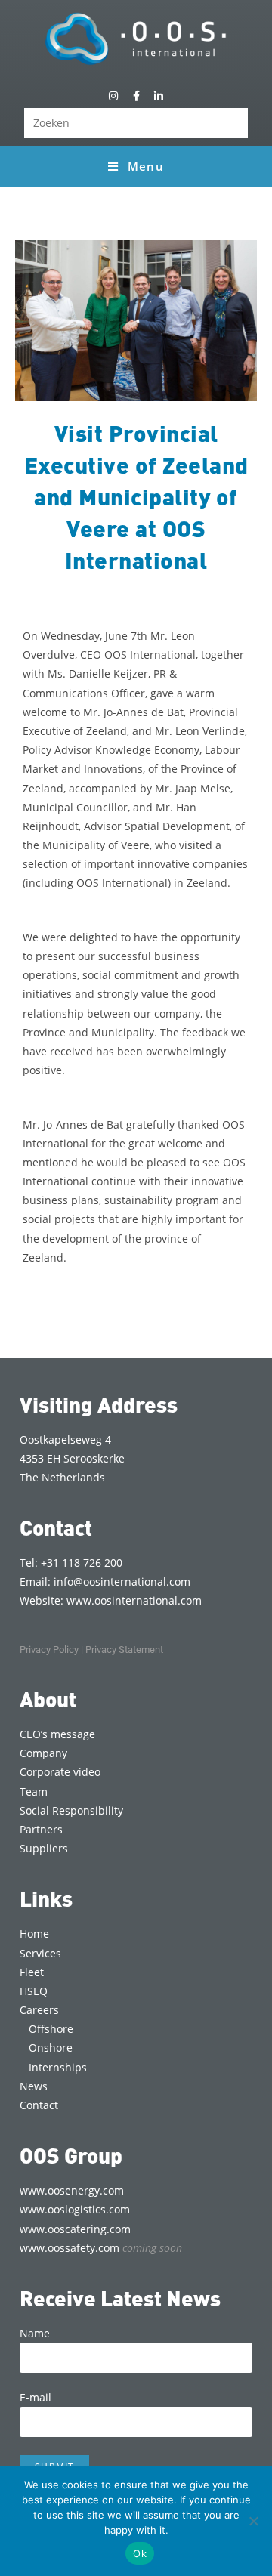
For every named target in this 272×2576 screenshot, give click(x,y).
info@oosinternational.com (122, 1581)
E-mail (36, 2397)
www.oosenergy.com (72, 2190)
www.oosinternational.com (134, 1600)
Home (34, 1934)
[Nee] (253, 2521)
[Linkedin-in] (159, 96)
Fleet (32, 1972)
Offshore (51, 2029)
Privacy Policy (49, 1649)
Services (40, 1953)
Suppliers (44, 1848)
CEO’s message (57, 1734)
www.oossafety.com (101, 2248)
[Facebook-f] (136, 96)
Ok (140, 2553)
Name (35, 2333)
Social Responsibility (71, 1810)
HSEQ (34, 1991)
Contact (39, 2105)
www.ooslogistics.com (75, 2209)
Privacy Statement (124, 1649)
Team (34, 1791)
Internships (58, 2067)
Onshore (51, 2048)
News (34, 2086)
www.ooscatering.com (75, 2229)
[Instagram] (113, 96)
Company (43, 1753)
